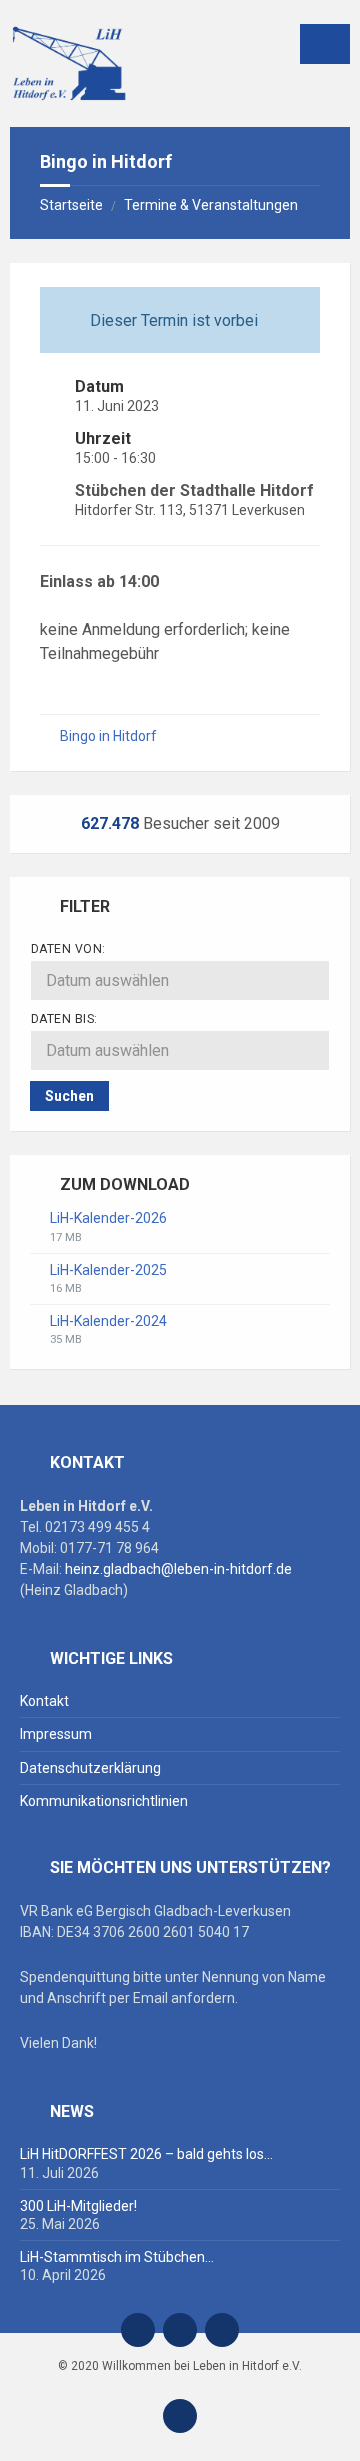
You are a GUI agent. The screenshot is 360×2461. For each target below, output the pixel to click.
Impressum (56, 1734)
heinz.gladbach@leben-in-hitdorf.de (178, 1569)
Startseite (71, 205)
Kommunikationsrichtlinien (104, 1801)
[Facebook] (180, 2330)
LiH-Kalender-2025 (108, 1270)
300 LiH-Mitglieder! (78, 2206)
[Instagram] (222, 2330)
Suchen (69, 1096)
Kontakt (44, 1701)
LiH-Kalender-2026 (108, 1218)
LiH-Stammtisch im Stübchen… (117, 2257)
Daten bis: (64, 1019)
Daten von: (68, 949)
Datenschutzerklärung (90, 1768)
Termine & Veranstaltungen (211, 205)
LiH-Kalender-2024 (108, 1321)
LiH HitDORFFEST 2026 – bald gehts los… (146, 2154)
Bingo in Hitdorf (108, 736)
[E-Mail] (138, 2330)
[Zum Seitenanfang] (180, 2416)
